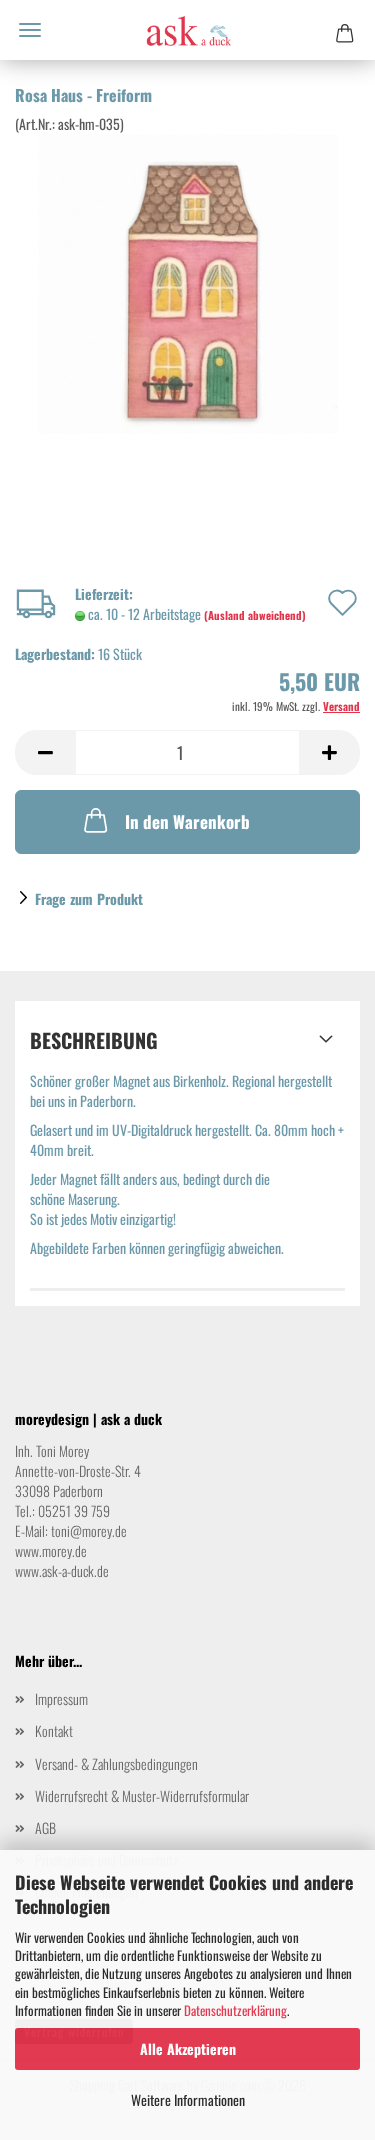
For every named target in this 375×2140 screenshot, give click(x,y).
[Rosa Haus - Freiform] (188, 281)
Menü (30, 30)
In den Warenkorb (187, 821)
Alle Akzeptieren (188, 2048)
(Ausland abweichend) (255, 615)
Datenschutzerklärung (235, 2010)
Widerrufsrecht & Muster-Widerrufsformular (142, 1795)
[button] (45, 752)
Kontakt (54, 1730)
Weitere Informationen (188, 2099)
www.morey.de (51, 1550)
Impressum (61, 1698)
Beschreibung (94, 1040)
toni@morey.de (89, 1530)
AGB (45, 1827)
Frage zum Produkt (89, 898)
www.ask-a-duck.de (62, 1570)
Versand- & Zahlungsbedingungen (116, 1763)
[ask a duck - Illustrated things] (188, 30)
